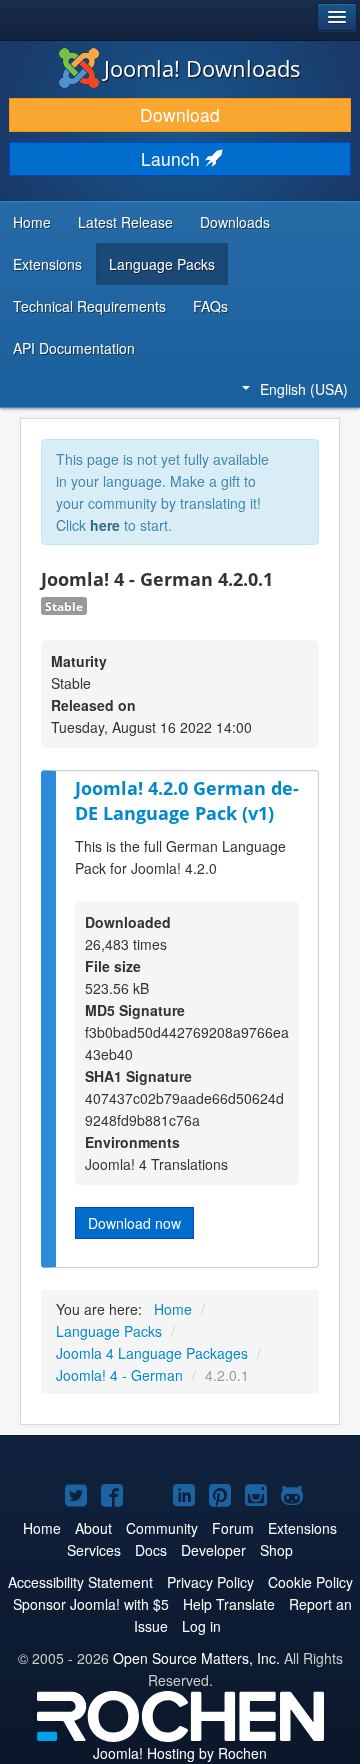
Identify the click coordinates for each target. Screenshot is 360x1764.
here (105, 525)
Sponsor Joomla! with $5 (91, 1604)
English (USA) (304, 389)
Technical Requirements (89, 306)
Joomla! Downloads (202, 68)
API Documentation (74, 348)
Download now (134, 1223)
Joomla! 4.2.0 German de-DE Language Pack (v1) (187, 800)
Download (180, 114)
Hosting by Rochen (180, 1753)
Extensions (47, 264)
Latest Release (125, 222)
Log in (201, 1626)
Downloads (235, 222)
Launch (173, 158)
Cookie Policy (310, 1582)
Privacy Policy (210, 1582)
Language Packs (162, 264)
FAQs (210, 306)
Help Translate (229, 1604)
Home (32, 222)
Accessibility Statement (80, 1582)
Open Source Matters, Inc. (196, 1658)
